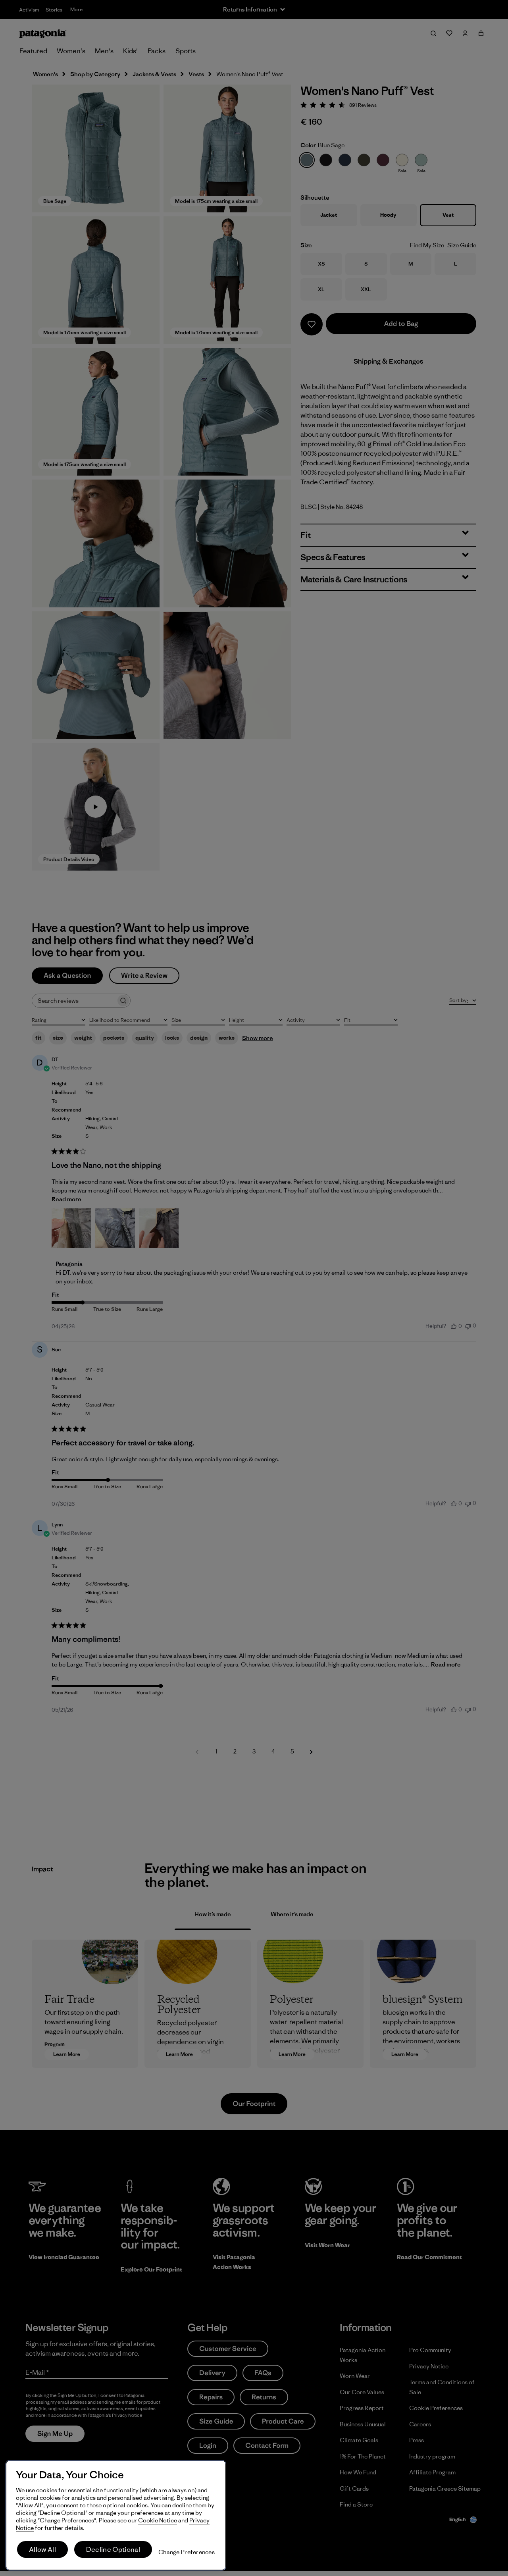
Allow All (42, 2549)
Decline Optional (113, 2549)
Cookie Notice (158, 2520)
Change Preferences (187, 2552)
